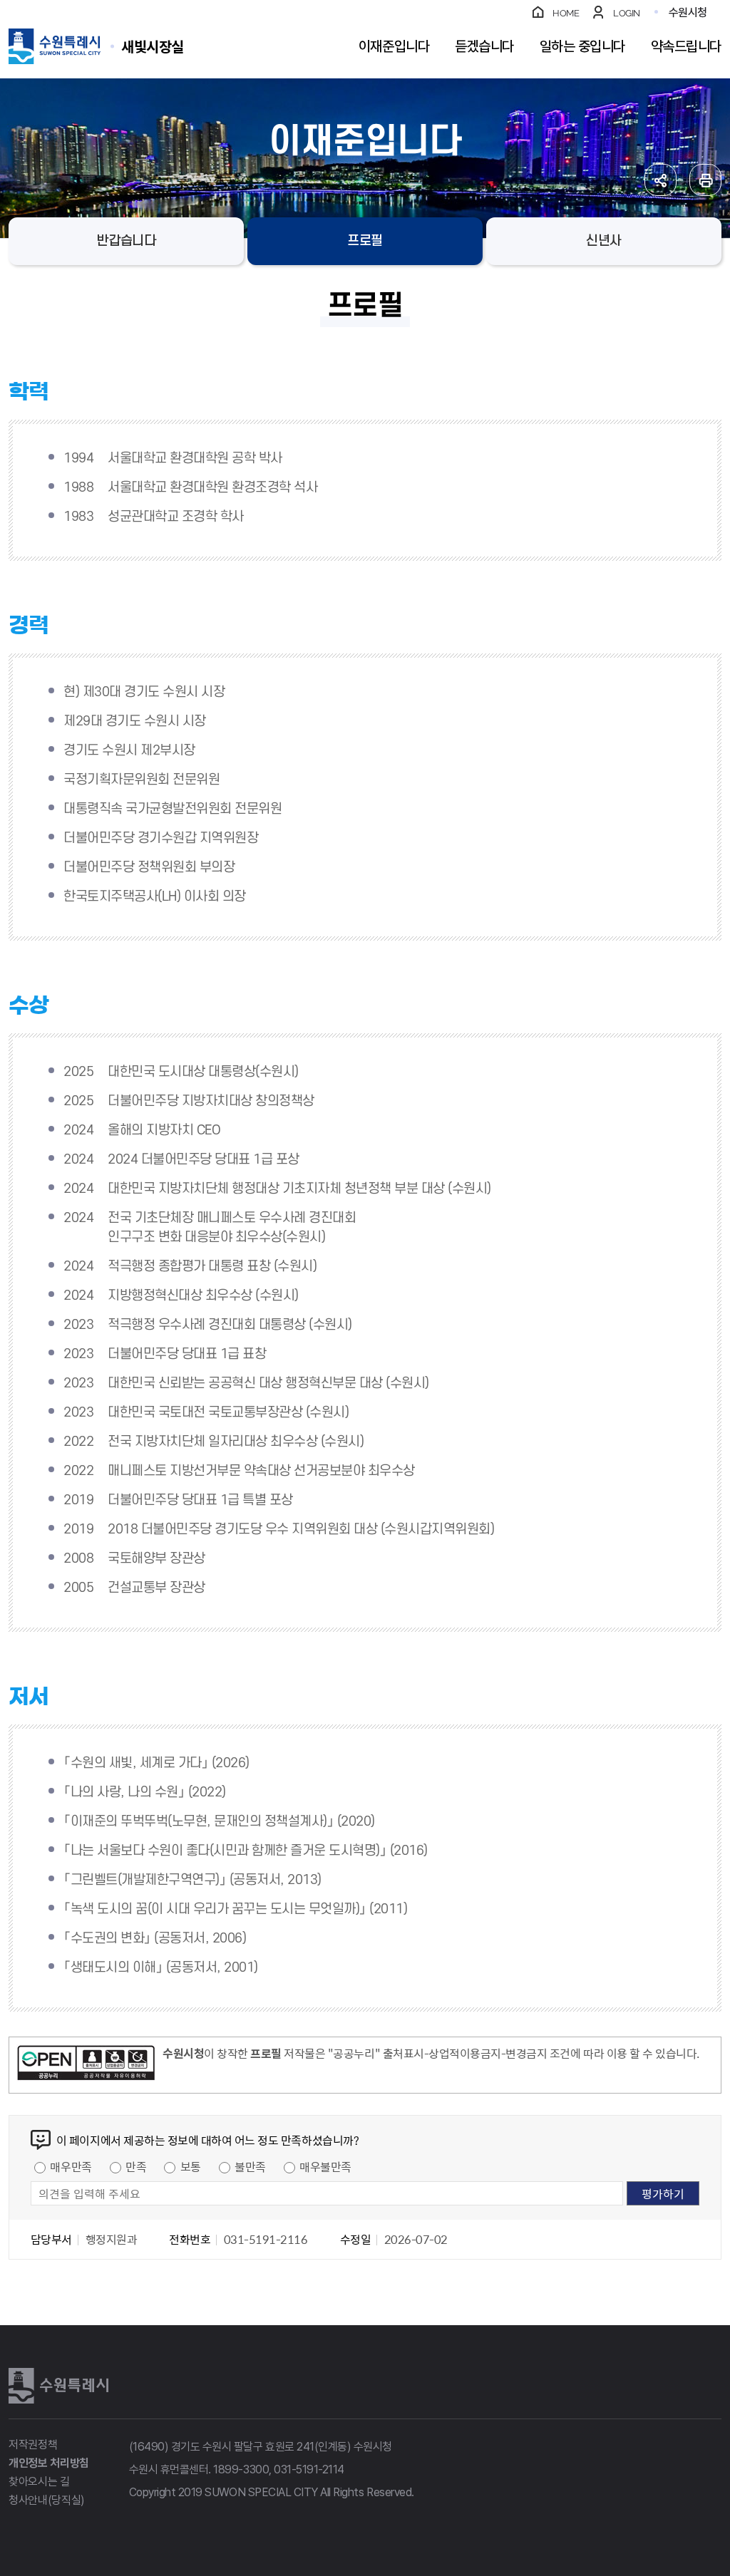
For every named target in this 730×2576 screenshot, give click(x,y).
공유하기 (660, 180)
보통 (191, 2166)
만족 (136, 2166)
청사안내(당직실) (47, 2500)
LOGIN (627, 13)
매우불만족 (325, 2166)
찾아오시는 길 (39, 2482)
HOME (566, 13)
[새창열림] (86, 2065)
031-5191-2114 (309, 2469)
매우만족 (71, 2166)
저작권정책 (33, 2445)
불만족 (250, 2166)
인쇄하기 (705, 180)
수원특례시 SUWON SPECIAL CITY (153, 46)
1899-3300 (241, 2469)
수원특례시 (58, 2386)
